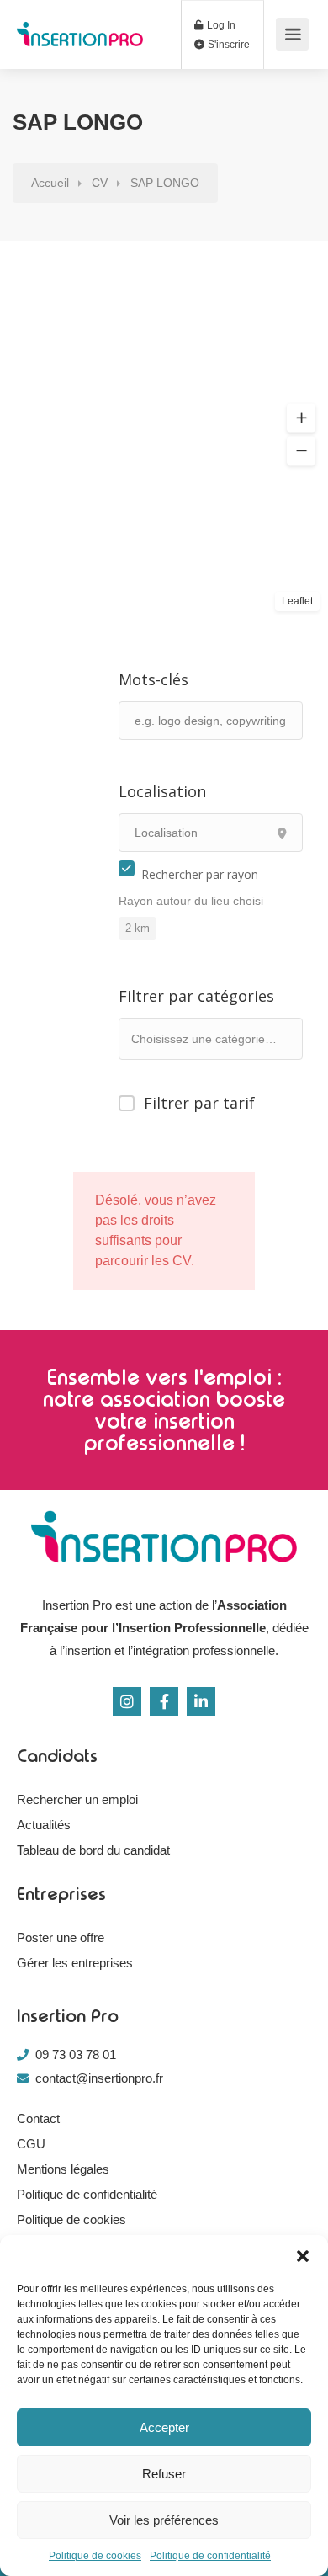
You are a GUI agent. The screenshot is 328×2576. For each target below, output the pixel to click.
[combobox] (211, 1039)
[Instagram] (127, 1701)
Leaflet (297, 601)
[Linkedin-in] (201, 1701)
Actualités (44, 1825)
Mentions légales (63, 2169)
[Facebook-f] (164, 1701)
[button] (303, 2256)
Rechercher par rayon (200, 874)
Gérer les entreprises (75, 1963)
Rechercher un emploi (77, 1799)
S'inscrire (227, 45)
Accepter (164, 2427)
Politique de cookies (95, 2556)
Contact (38, 2118)
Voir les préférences (164, 2520)
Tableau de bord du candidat (93, 1850)
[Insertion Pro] (80, 25)
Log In (220, 25)
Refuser (164, 2474)
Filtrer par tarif (199, 1102)
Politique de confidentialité (210, 2556)
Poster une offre (61, 1937)
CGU (31, 2144)
